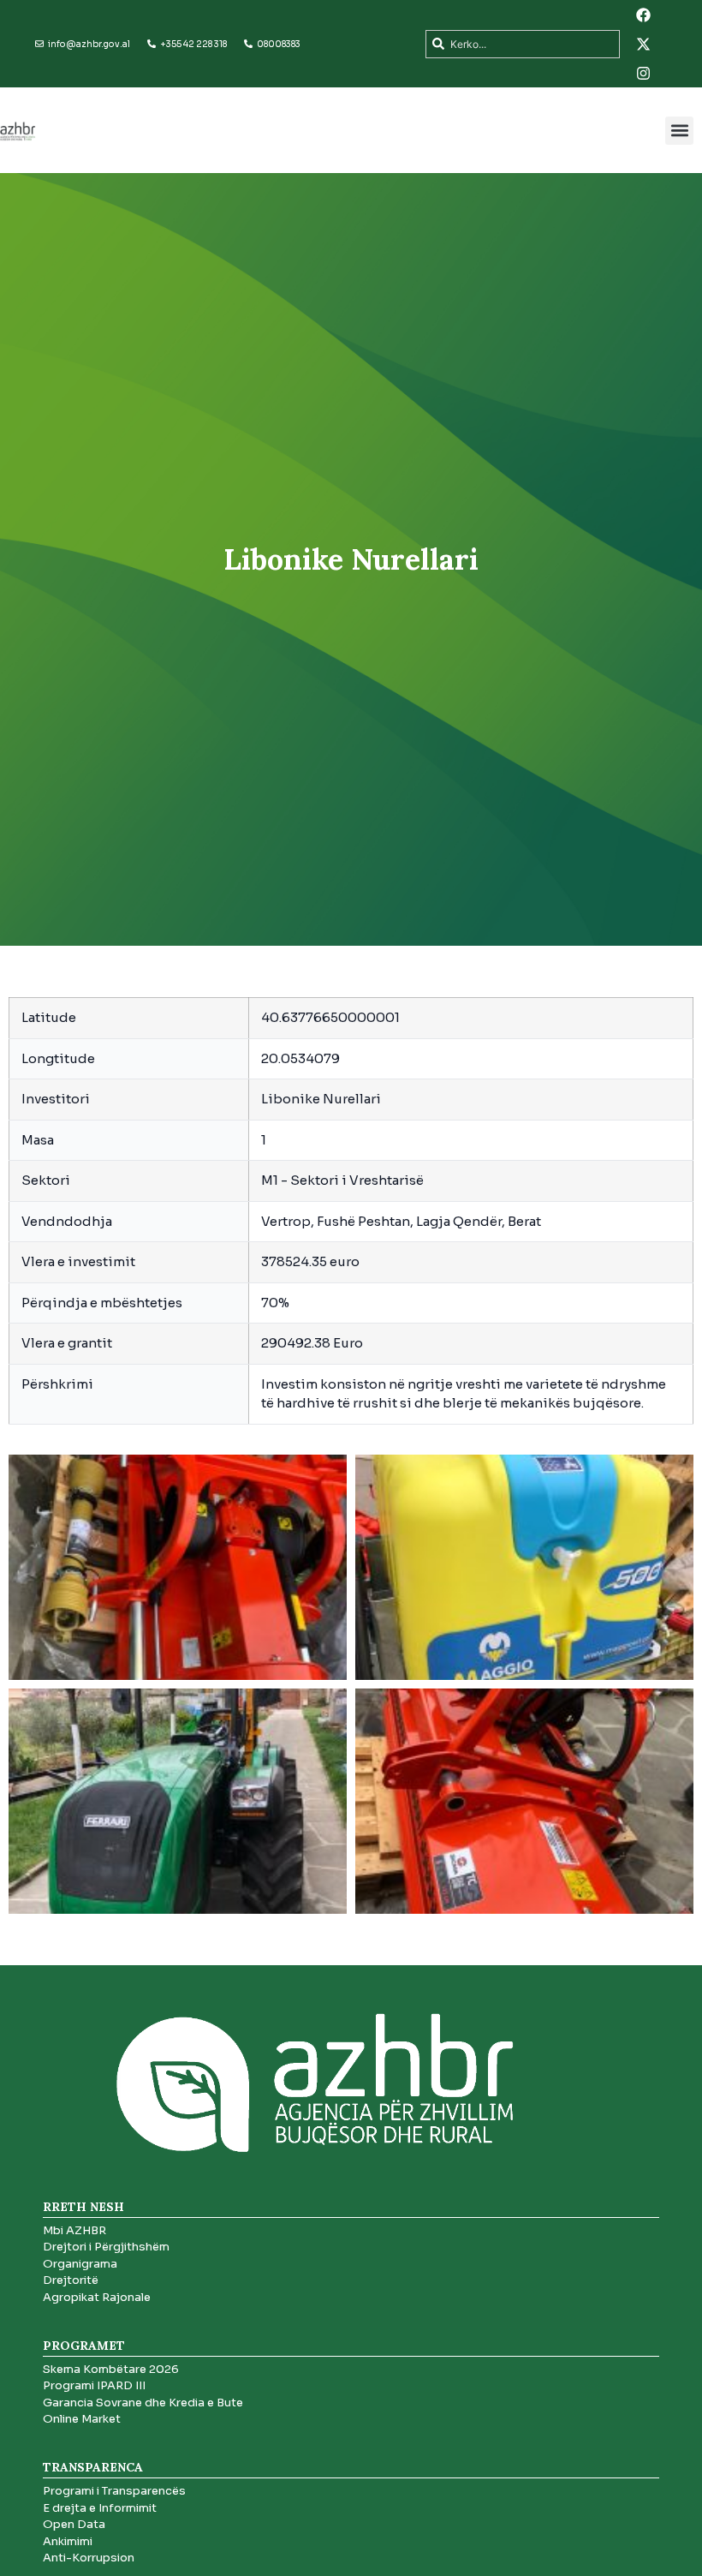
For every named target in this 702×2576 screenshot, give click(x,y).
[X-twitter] (644, 44)
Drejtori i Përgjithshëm (106, 2247)
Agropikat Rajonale (97, 2297)
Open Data (74, 2524)
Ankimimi (68, 2541)
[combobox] (523, 44)
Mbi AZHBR (74, 2230)
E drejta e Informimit (100, 2508)
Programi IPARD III (94, 2385)
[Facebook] (644, 15)
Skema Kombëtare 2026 (111, 2369)
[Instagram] (644, 73)
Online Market (82, 2419)
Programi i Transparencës (114, 2491)
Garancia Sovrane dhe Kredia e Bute (143, 2403)
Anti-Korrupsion (89, 2558)
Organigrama (80, 2264)
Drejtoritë (71, 2280)
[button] (679, 131)
